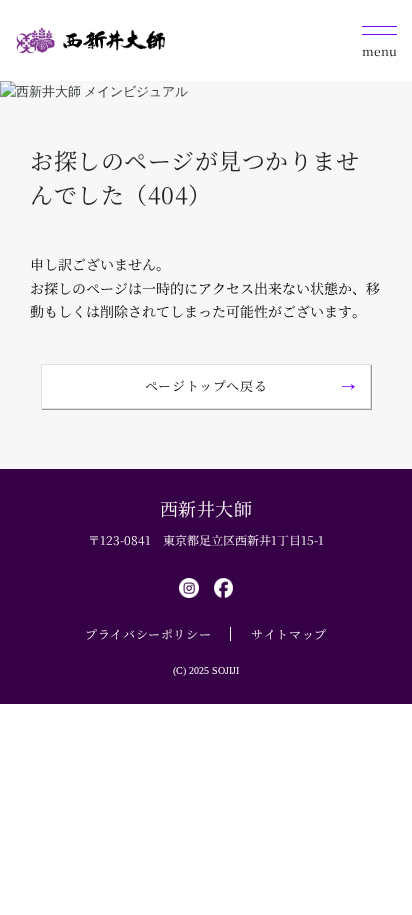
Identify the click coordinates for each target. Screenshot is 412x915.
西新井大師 (206, 508)
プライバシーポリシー (148, 633)
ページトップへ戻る (206, 385)
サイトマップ (289, 633)
